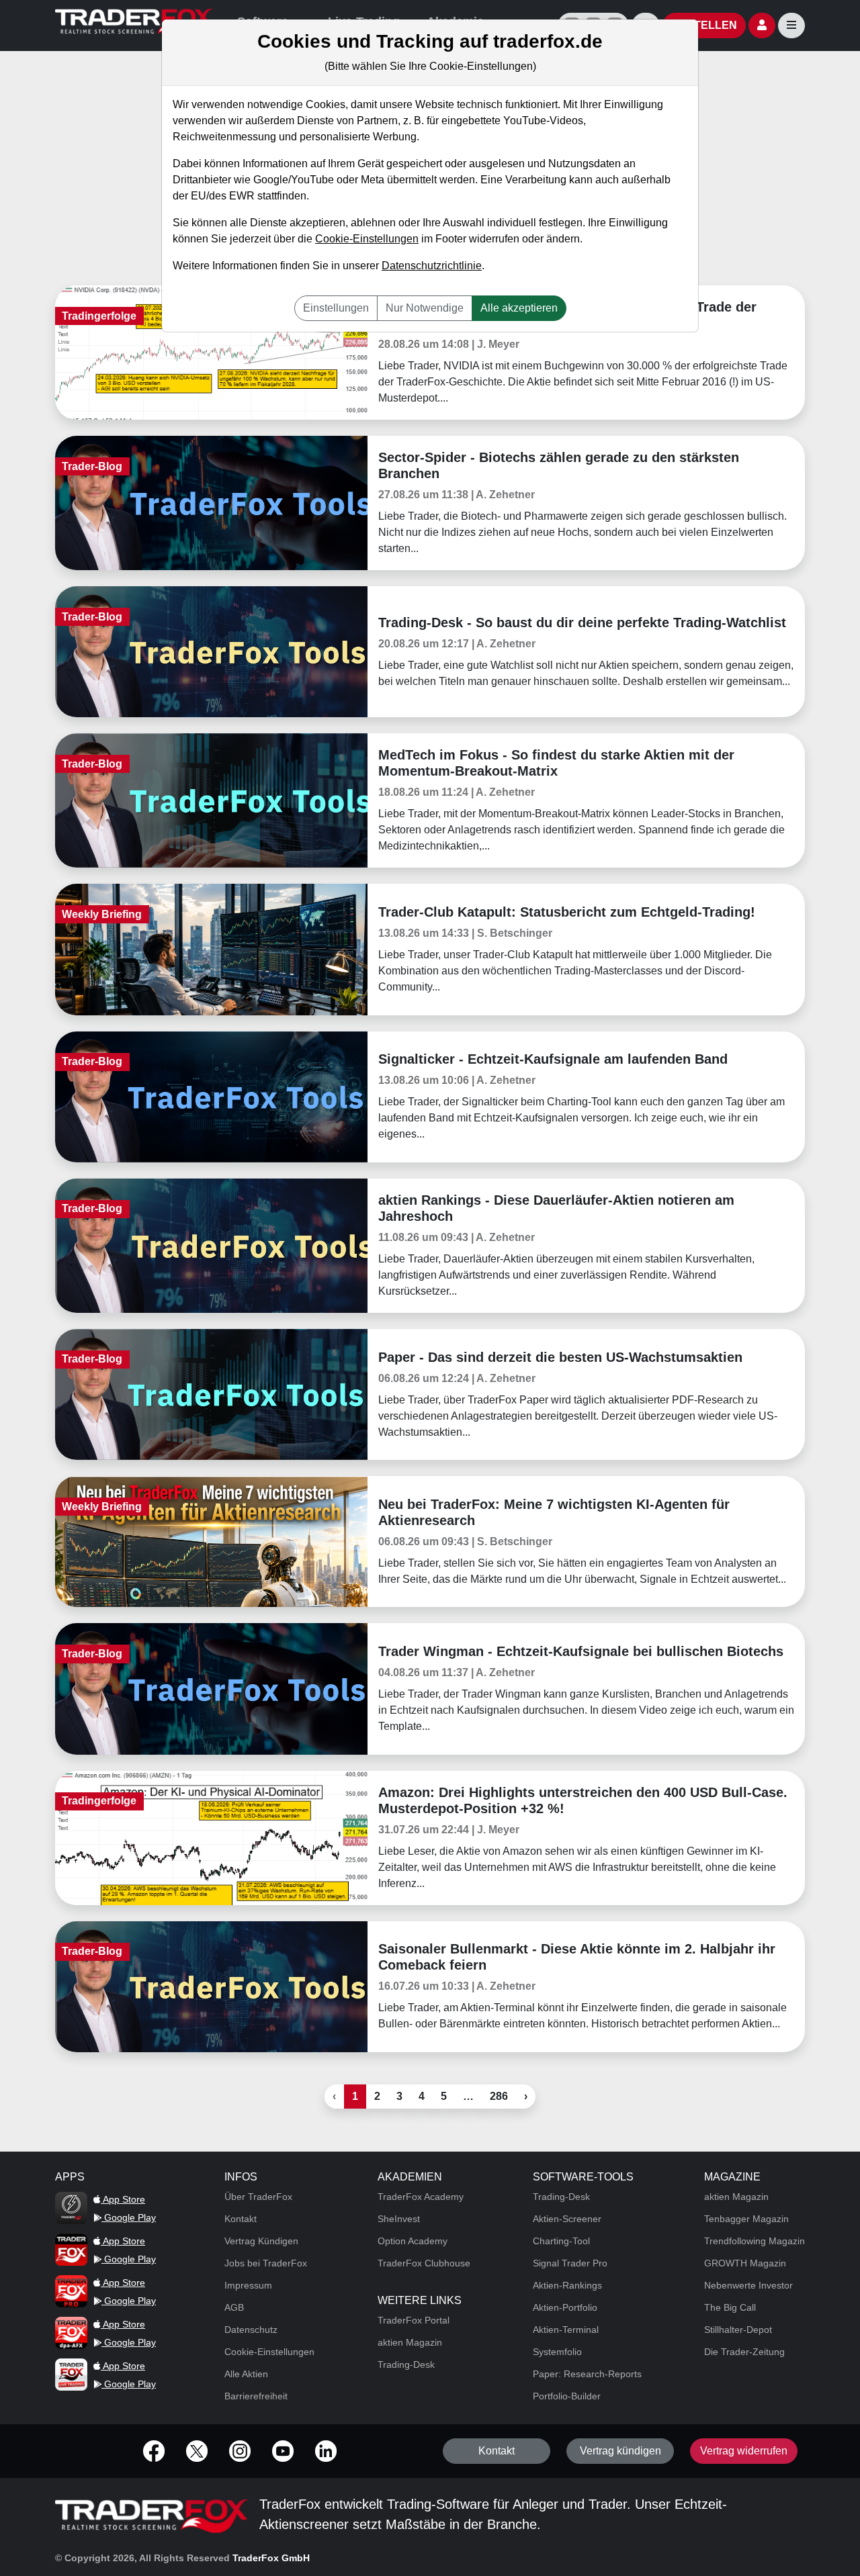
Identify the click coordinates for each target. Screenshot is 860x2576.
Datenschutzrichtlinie (432, 266)
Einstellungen (336, 308)
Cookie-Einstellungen (367, 239)
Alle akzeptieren (519, 308)
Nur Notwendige (425, 308)
